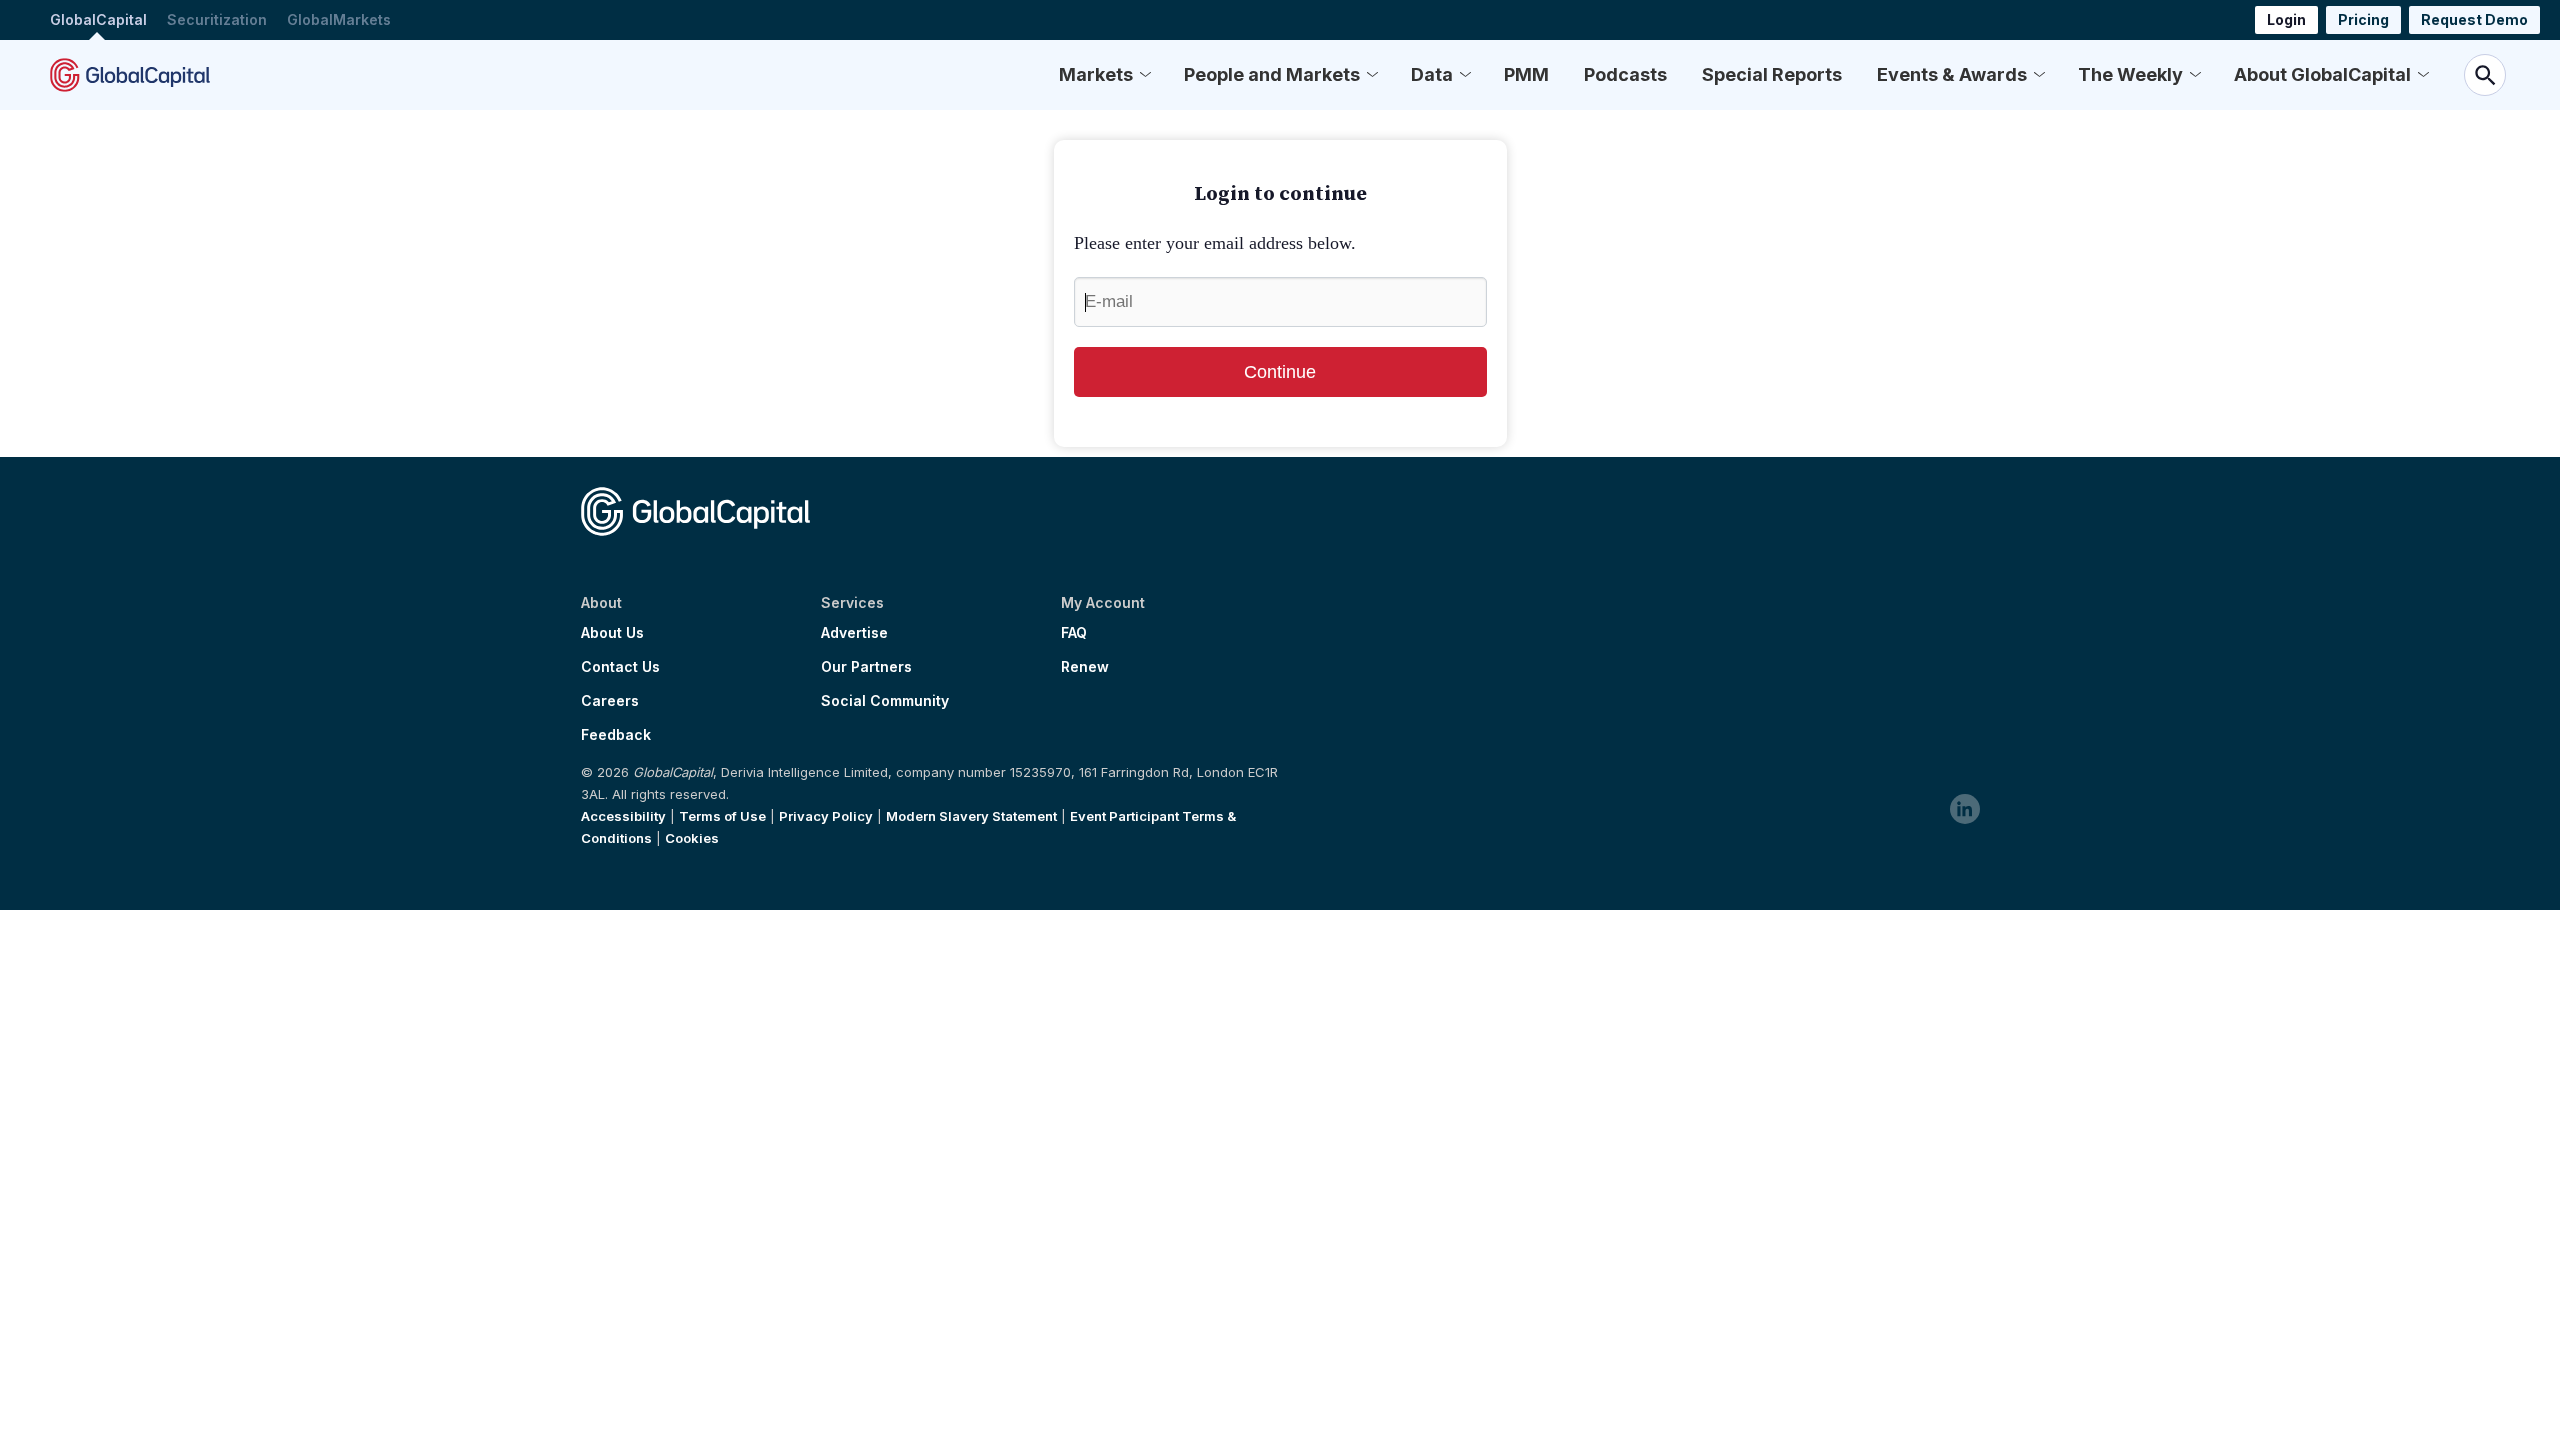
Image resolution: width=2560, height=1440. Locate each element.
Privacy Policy (826, 816)
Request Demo (2474, 19)
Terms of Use (722, 816)
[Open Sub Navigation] (1145, 75)
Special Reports (1772, 74)
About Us (612, 633)
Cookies (692, 838)
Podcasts (1625, 74)
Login (2286, 19)
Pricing (2363, 19)
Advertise (854, 633)
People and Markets (1272, 74)
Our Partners (866, 667)
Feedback (616, 735)
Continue (1280, 372)
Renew (1085, 667)
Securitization (217, 19)
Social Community (885, 701)
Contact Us (620, 667)
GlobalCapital (98, 19)
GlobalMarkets (339, 19)
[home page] (130, 75)
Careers (610, 701)
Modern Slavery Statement (971, 816)
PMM (1526, 74)
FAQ (1074, 633)
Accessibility (623, 816)
